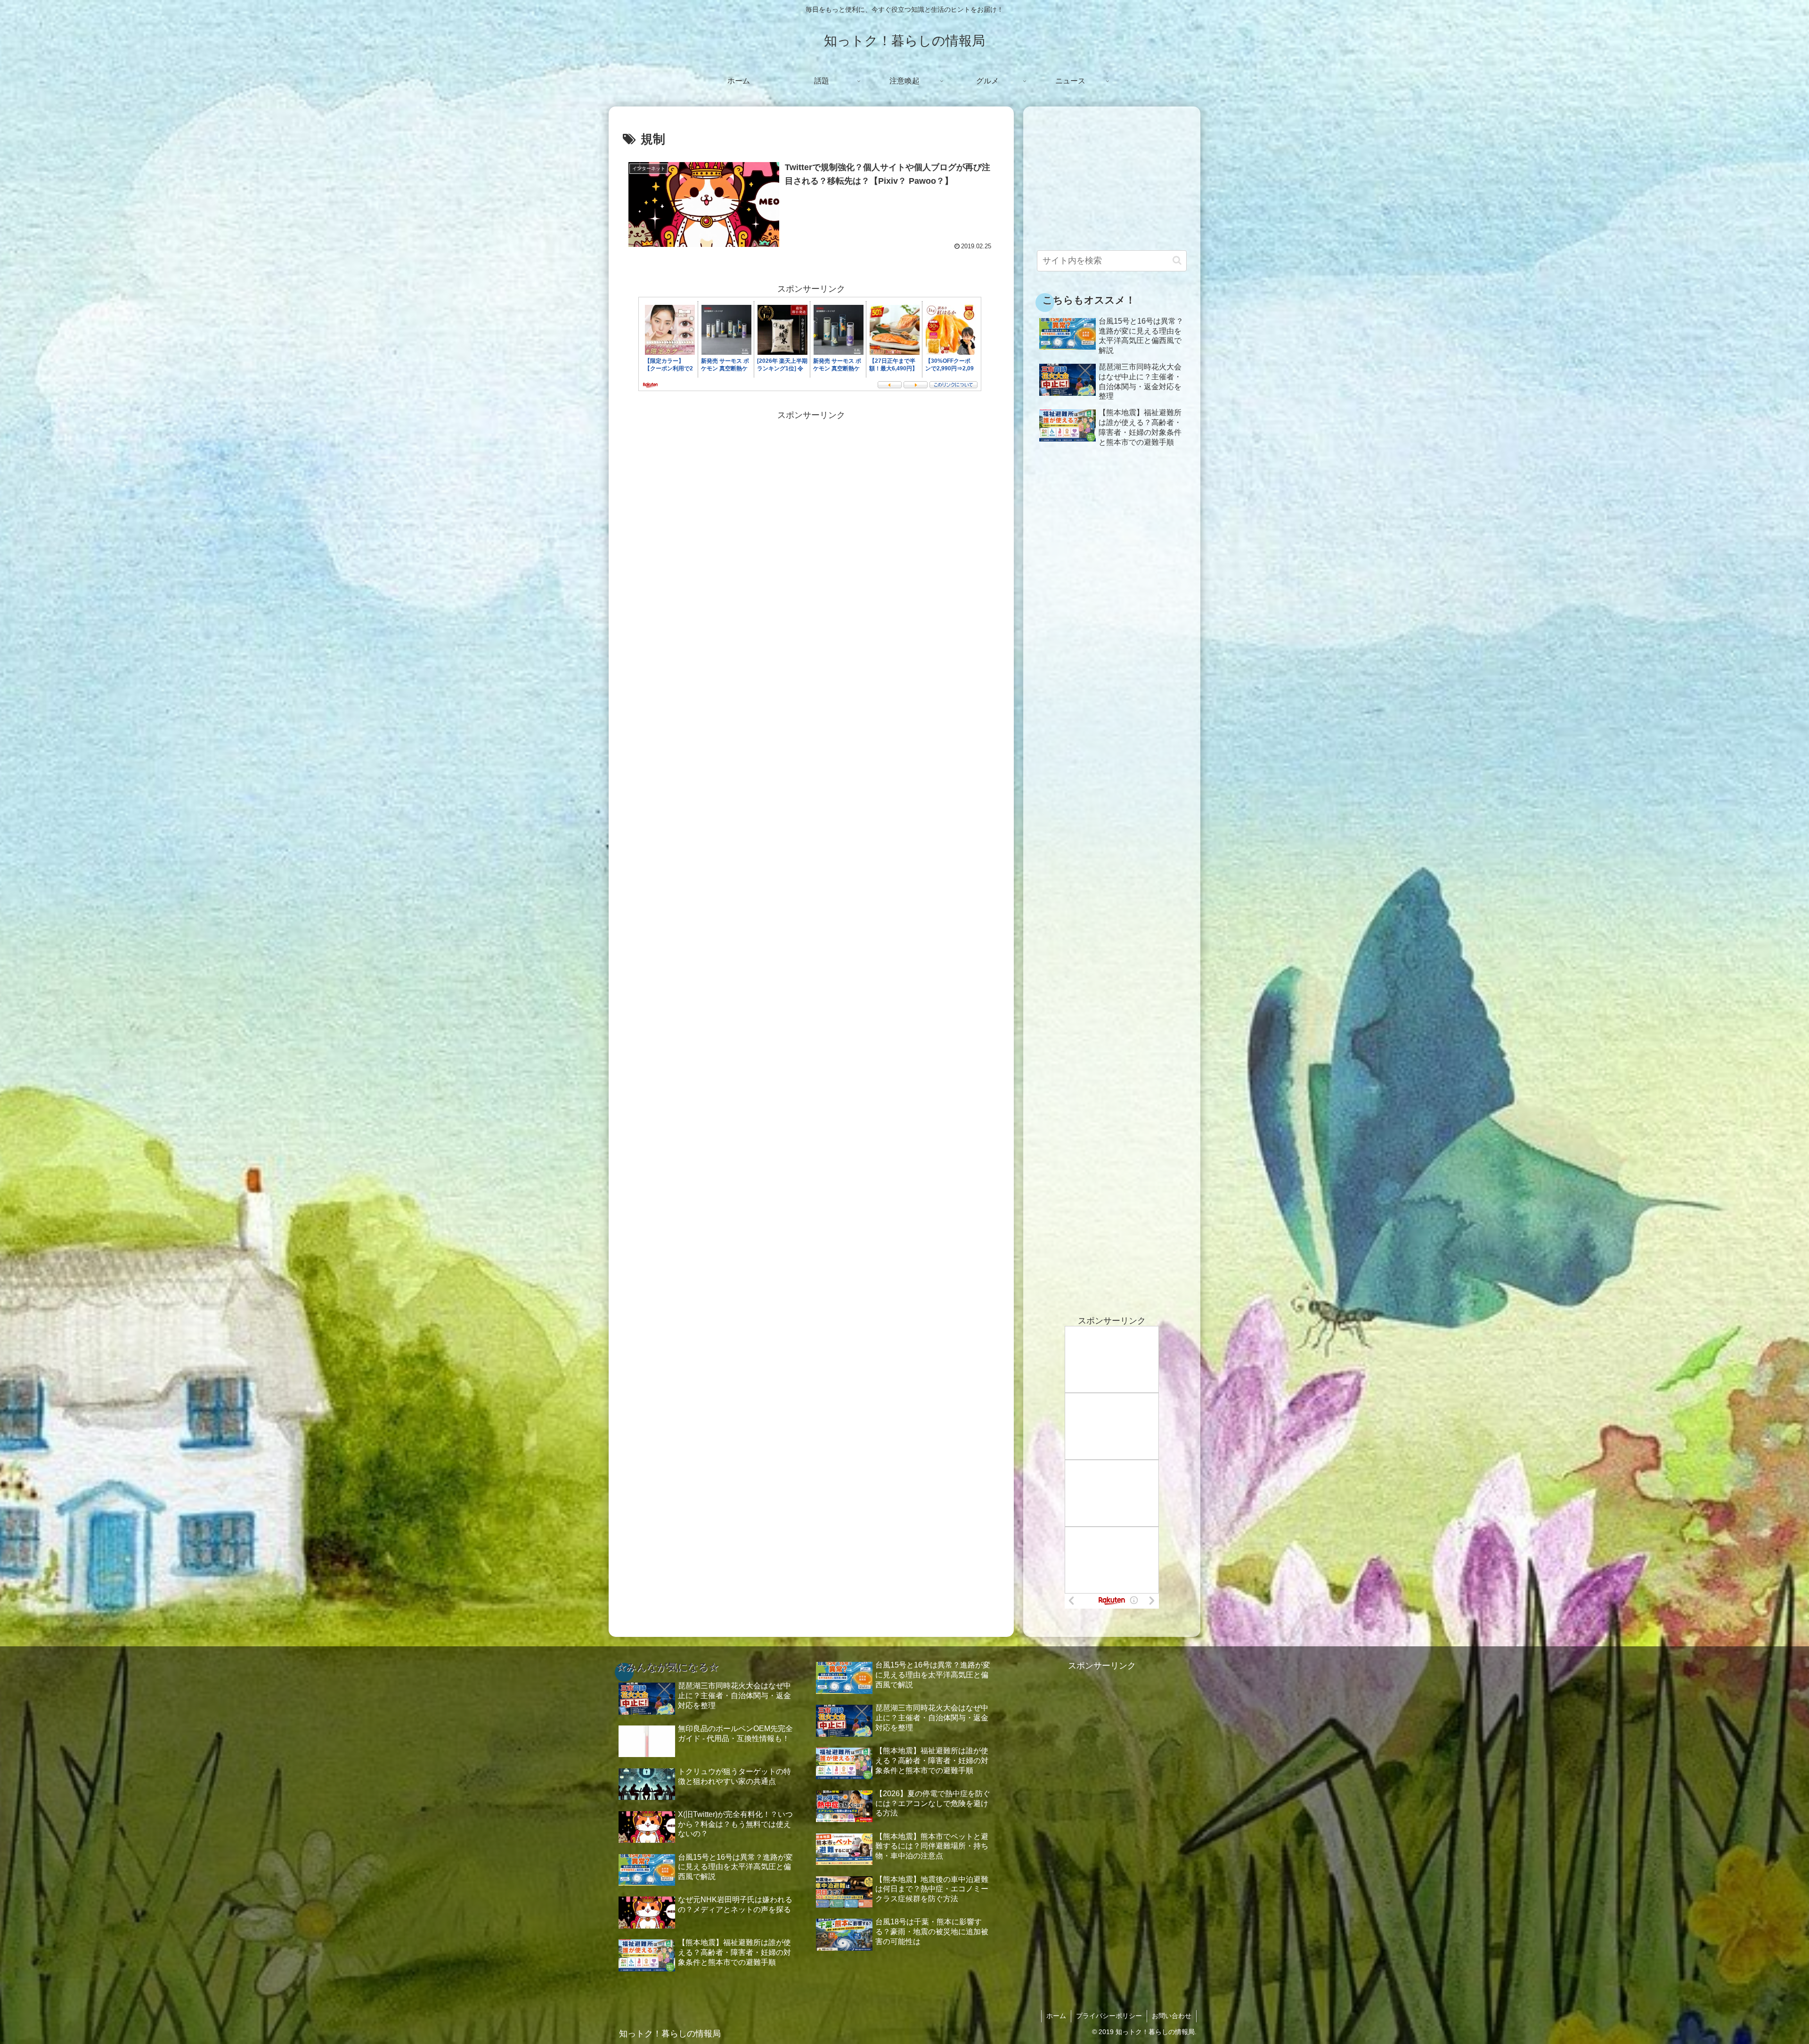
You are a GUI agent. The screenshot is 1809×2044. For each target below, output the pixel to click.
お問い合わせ (1172, 2016)
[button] (1177, 260)
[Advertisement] (811, 489)
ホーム (1056, 2016)
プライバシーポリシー (1109, 2016)
